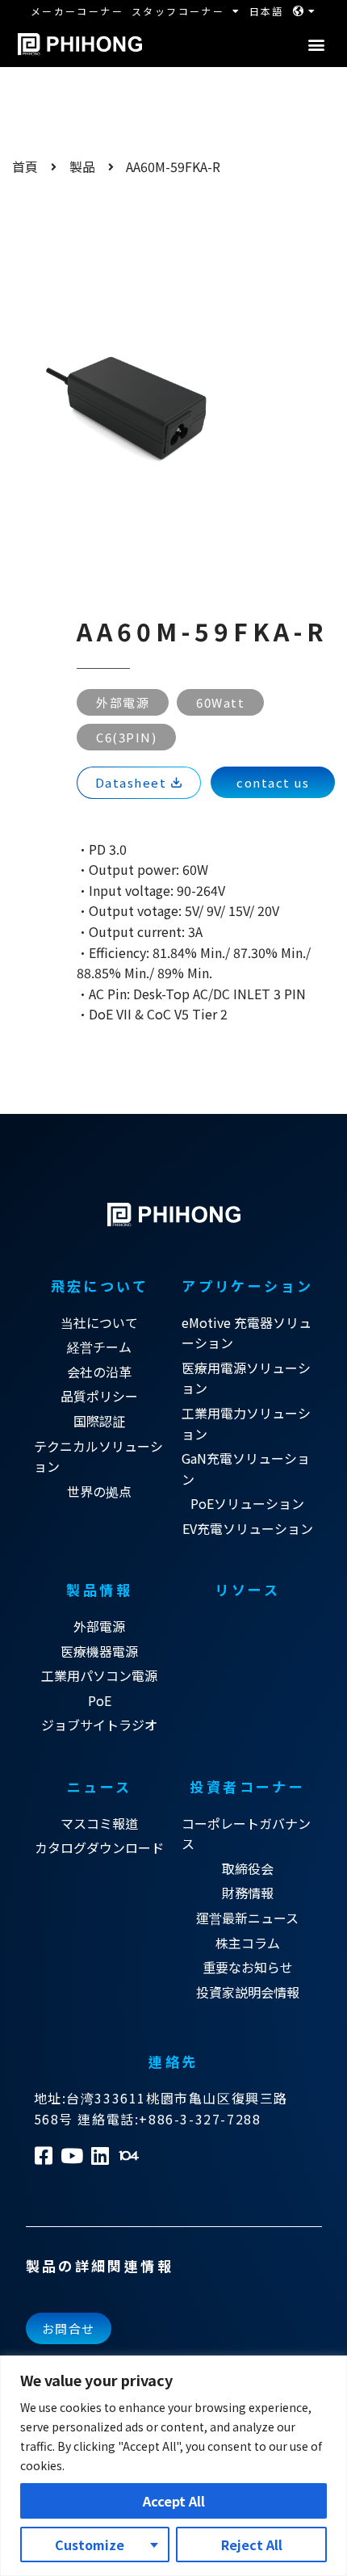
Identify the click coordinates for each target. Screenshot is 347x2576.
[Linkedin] (100, 2156)
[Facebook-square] (44, 2156)
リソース (247, 1589)
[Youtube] (72, 2156)
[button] (316, 45)
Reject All (252, 2544)
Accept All (174, 2501)
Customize (90, 2544)
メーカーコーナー (77, 11)
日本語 (267, 11)
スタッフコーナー (178, 11)
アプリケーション (247, 1286)
